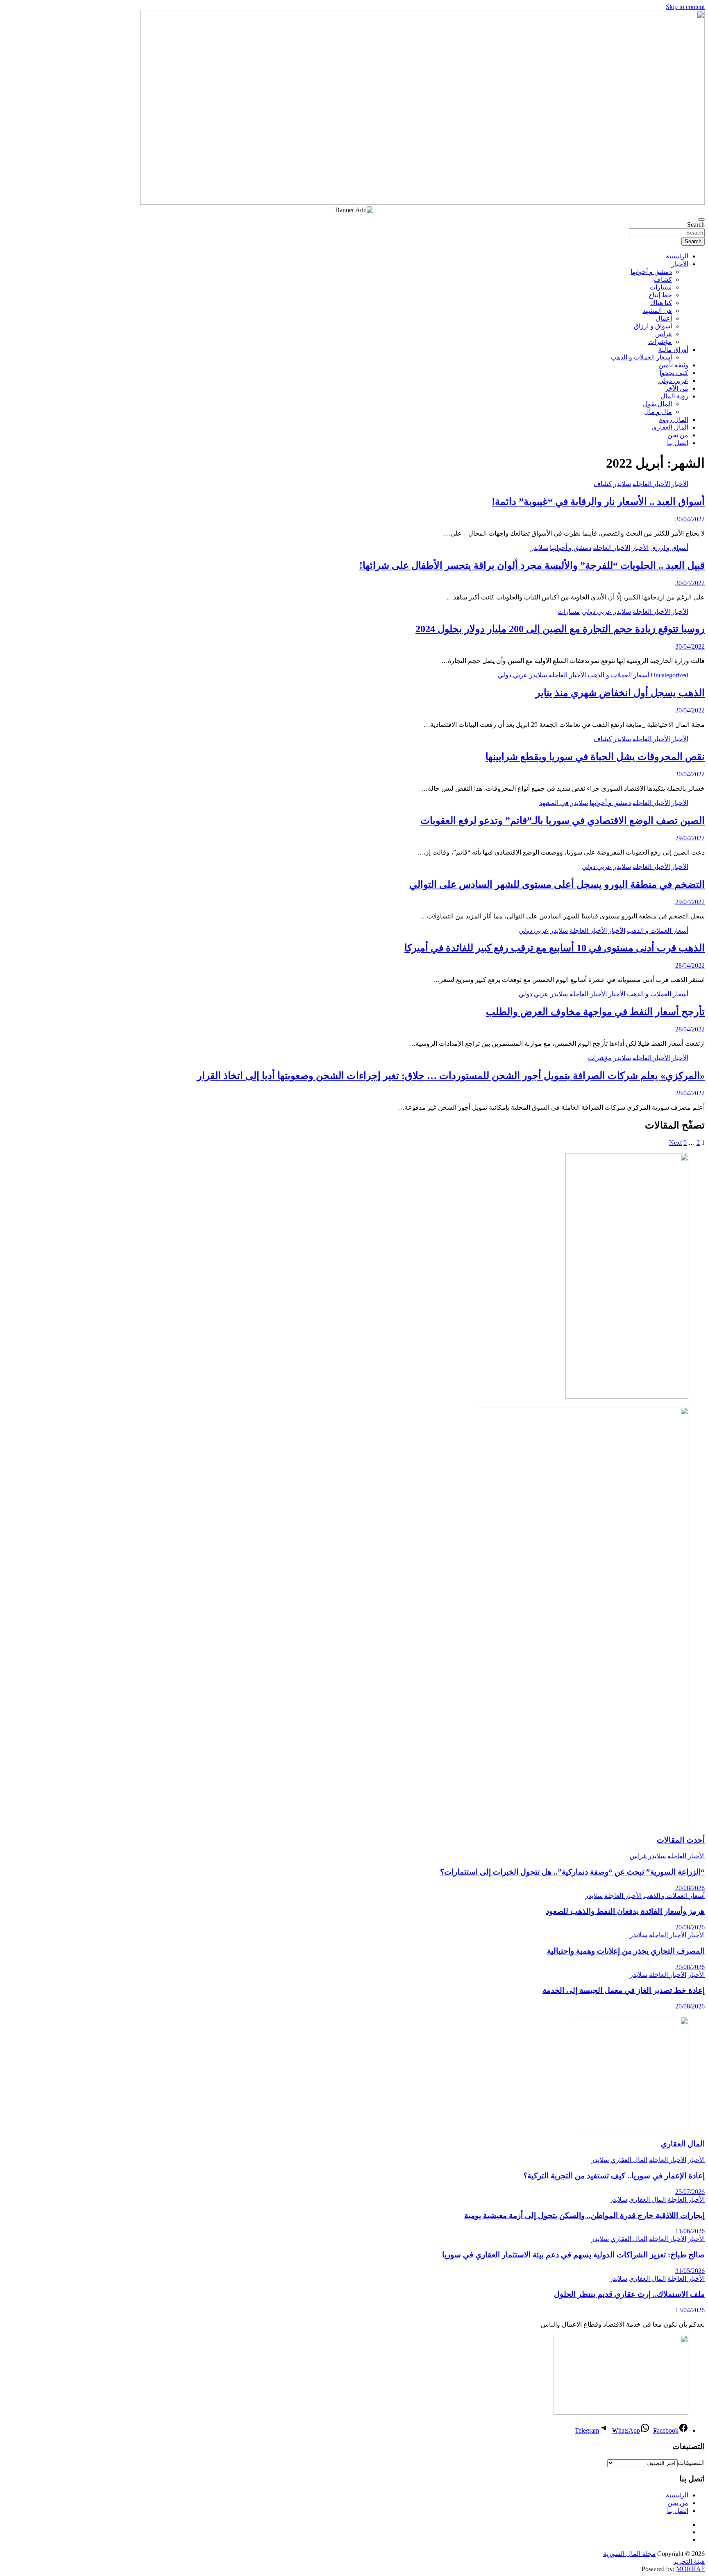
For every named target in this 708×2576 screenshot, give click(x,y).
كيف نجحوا (674, 373)
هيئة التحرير (689, 2561)
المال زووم (673, 420)
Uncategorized (669, 675)
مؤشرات (660, 342)
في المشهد (657, 311)
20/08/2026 (690, 1888)
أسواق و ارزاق (653, 326)
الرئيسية (677, 256)
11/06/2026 (690, 2231)
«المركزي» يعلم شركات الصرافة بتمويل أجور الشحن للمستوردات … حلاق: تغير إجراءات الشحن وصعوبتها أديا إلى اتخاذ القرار (451, 1076)
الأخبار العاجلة (651, 484)
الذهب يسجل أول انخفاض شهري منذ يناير (620, 693)
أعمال (664, 318)
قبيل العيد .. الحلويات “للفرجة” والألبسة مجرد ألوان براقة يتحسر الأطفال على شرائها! (532, 565)
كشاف (663, 279)
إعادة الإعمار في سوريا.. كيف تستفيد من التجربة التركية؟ (614, 2176)
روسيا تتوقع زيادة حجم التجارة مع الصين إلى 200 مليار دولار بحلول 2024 (560, 629)
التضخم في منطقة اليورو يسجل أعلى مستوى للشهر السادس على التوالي (557, 884)
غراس (664, 334)
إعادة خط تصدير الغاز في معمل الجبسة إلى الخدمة (624, 1990)
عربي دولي (673, 381)
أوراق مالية (673, 349)
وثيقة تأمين (673, 365)
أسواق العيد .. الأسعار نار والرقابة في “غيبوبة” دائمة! (598, 502)
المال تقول (657, 404)
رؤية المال (674, 396)
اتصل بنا (678, 443)
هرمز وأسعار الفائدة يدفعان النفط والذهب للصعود (625, 1911)
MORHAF (690, 2569)
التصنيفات (691, 2463)
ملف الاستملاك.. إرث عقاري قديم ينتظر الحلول (629, 2294)
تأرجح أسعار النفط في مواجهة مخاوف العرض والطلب (595, 1012)
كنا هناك (661, 303)
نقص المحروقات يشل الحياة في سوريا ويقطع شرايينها (595, 757)
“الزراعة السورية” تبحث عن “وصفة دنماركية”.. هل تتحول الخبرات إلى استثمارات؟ (572, 1872)
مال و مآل (658, 412)
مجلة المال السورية (629, 2554)
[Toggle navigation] (701, 219)
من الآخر (677, 388)
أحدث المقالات (681, 1840)
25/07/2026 (690, 2192)
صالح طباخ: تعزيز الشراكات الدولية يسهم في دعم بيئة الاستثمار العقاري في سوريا (573, 2255)
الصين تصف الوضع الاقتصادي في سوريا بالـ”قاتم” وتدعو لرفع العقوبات (563, 821)
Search (696, 225)
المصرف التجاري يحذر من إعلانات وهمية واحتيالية (626, 1951)
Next (675, 1143)
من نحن (678, 435)
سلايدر (622, 484)
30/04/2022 (690, 519)
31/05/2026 (690, 2271)
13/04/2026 (690, 2310)
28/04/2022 (690, 965)
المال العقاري (670, 427)
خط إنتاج (660, 295)
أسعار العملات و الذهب (641, 357)
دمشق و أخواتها (651, 272)
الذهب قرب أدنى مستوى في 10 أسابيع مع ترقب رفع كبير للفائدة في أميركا (555, 948)
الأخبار (680, 264)
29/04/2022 (690, 838)
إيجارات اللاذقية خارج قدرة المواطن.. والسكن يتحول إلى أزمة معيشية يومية (584, 2215)
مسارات (661, 287)
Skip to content (685, 7)
